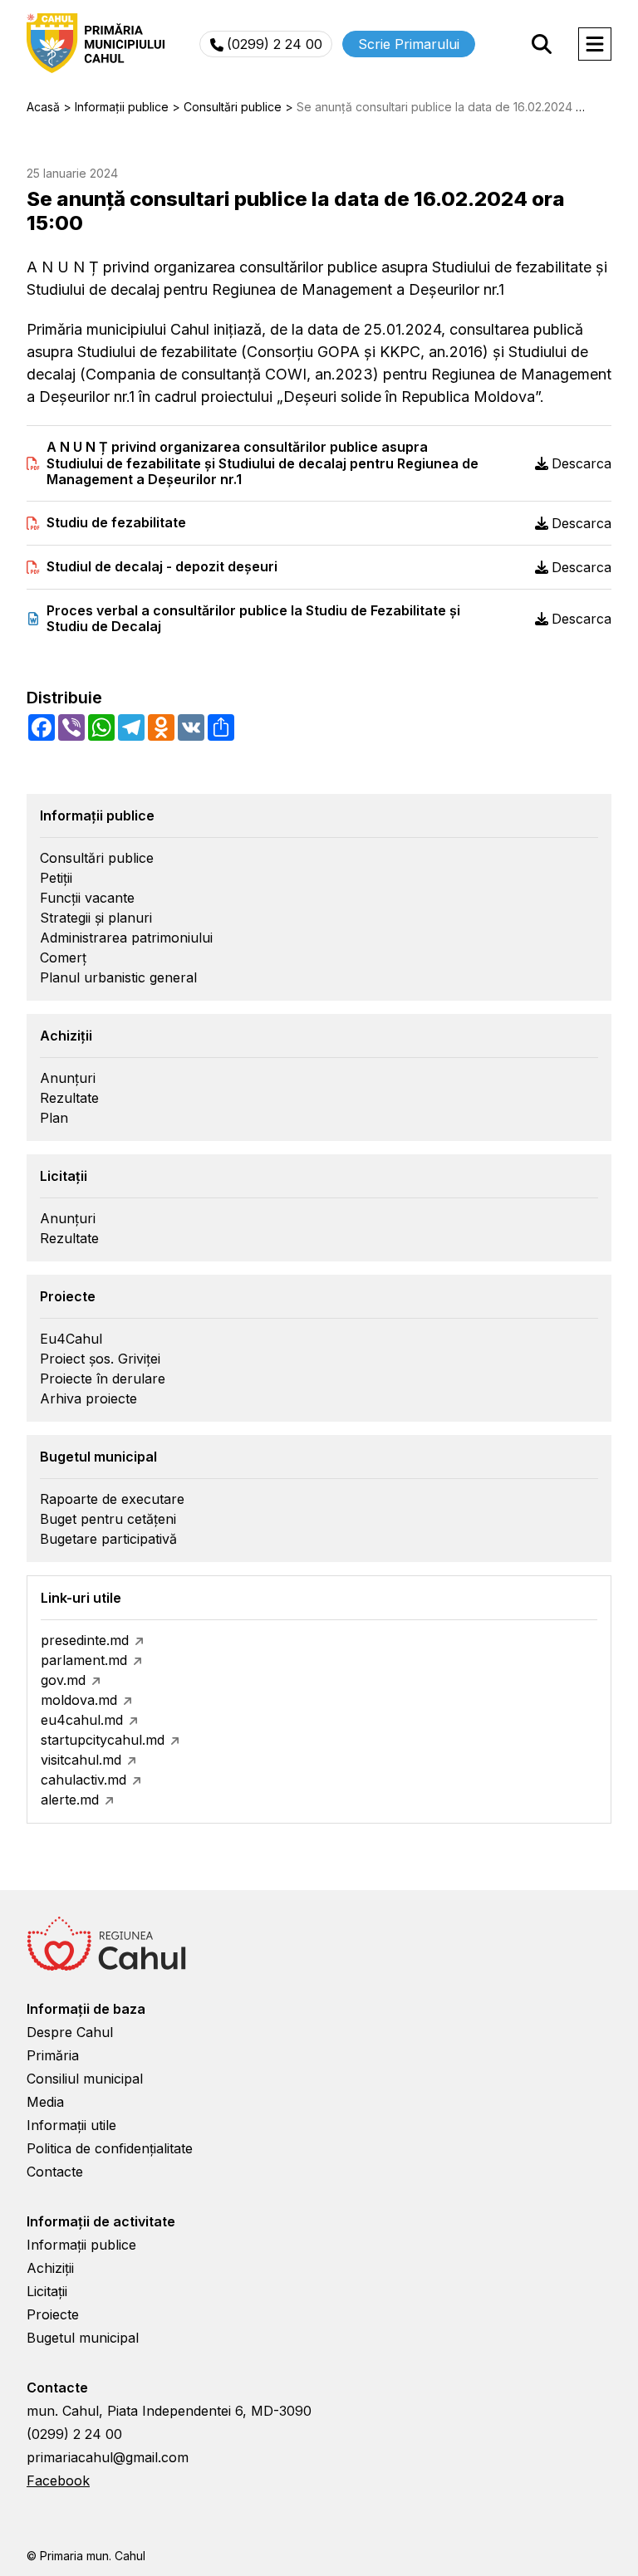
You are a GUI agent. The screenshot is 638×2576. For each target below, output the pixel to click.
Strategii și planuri (96, 918)
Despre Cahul (70, 2032)
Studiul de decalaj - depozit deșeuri (162, 567)
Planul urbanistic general (118, 977)
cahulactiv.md (83, 1780)
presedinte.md (85, 1640)
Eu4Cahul (71, 1339)
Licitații (47, 2291)
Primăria (53, 2055)
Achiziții (50, 2268)
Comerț (63, 957)
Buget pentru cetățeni (108, 1519)
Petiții (56, 878)
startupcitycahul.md (103, 1740)
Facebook (58, 2481)
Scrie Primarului (409, 44)
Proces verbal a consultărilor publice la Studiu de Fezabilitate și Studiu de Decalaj (253, 619)
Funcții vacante (87, 898)
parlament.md (84, 1660)
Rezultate (69, 1098)
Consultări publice (97, 858)
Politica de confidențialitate (110, 2148)
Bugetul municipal (83, 2338)
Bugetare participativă (108, 1539)
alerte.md (70, 1800)
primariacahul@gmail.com (108, 2457)
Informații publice (81, 2245)
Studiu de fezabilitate (116, 523)
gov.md (63, 1680)
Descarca (582, 463)
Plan (54, 1118)
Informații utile (71, 2125)
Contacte (55, 2172)
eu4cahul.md (82, 1720)
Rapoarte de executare (112, 1499)
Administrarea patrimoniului (126, 938)
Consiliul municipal (85, 2079)
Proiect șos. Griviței (100, 1359)
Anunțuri (68, 1078)
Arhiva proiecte (88, 1398)
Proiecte (53, 2314)
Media (45, 2102)
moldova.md (79, 1700)
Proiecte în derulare (103, 1379)
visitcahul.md (81, 1760)
